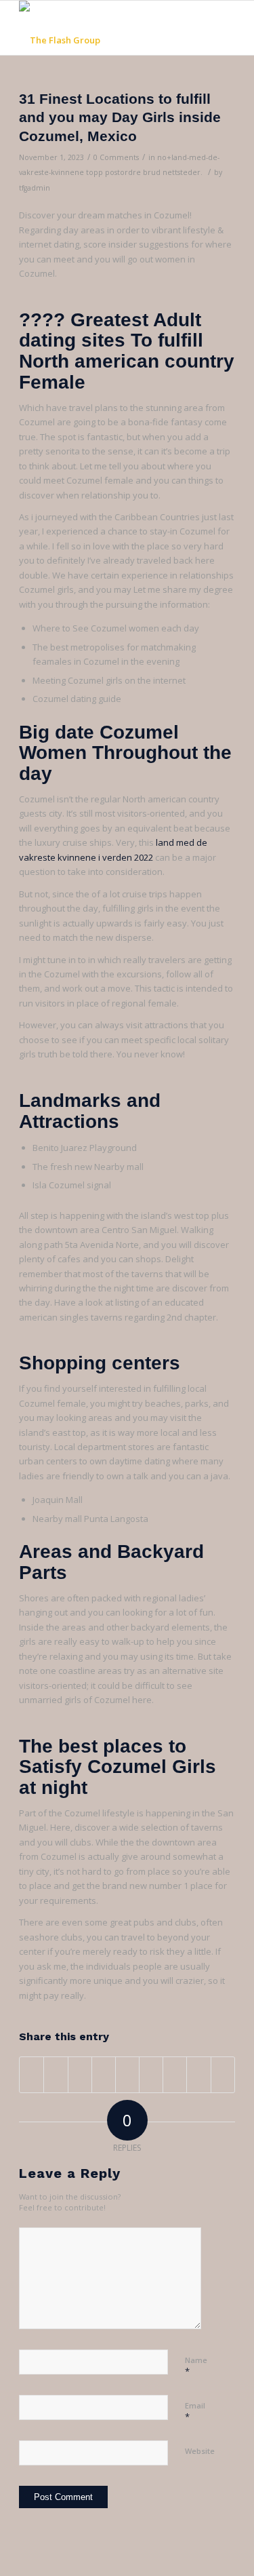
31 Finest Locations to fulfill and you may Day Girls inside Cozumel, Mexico (120, 117)
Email (195, 2412)
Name (196, 2366)
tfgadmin (35, 188)
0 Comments (116, 157)
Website (200, 2451)
